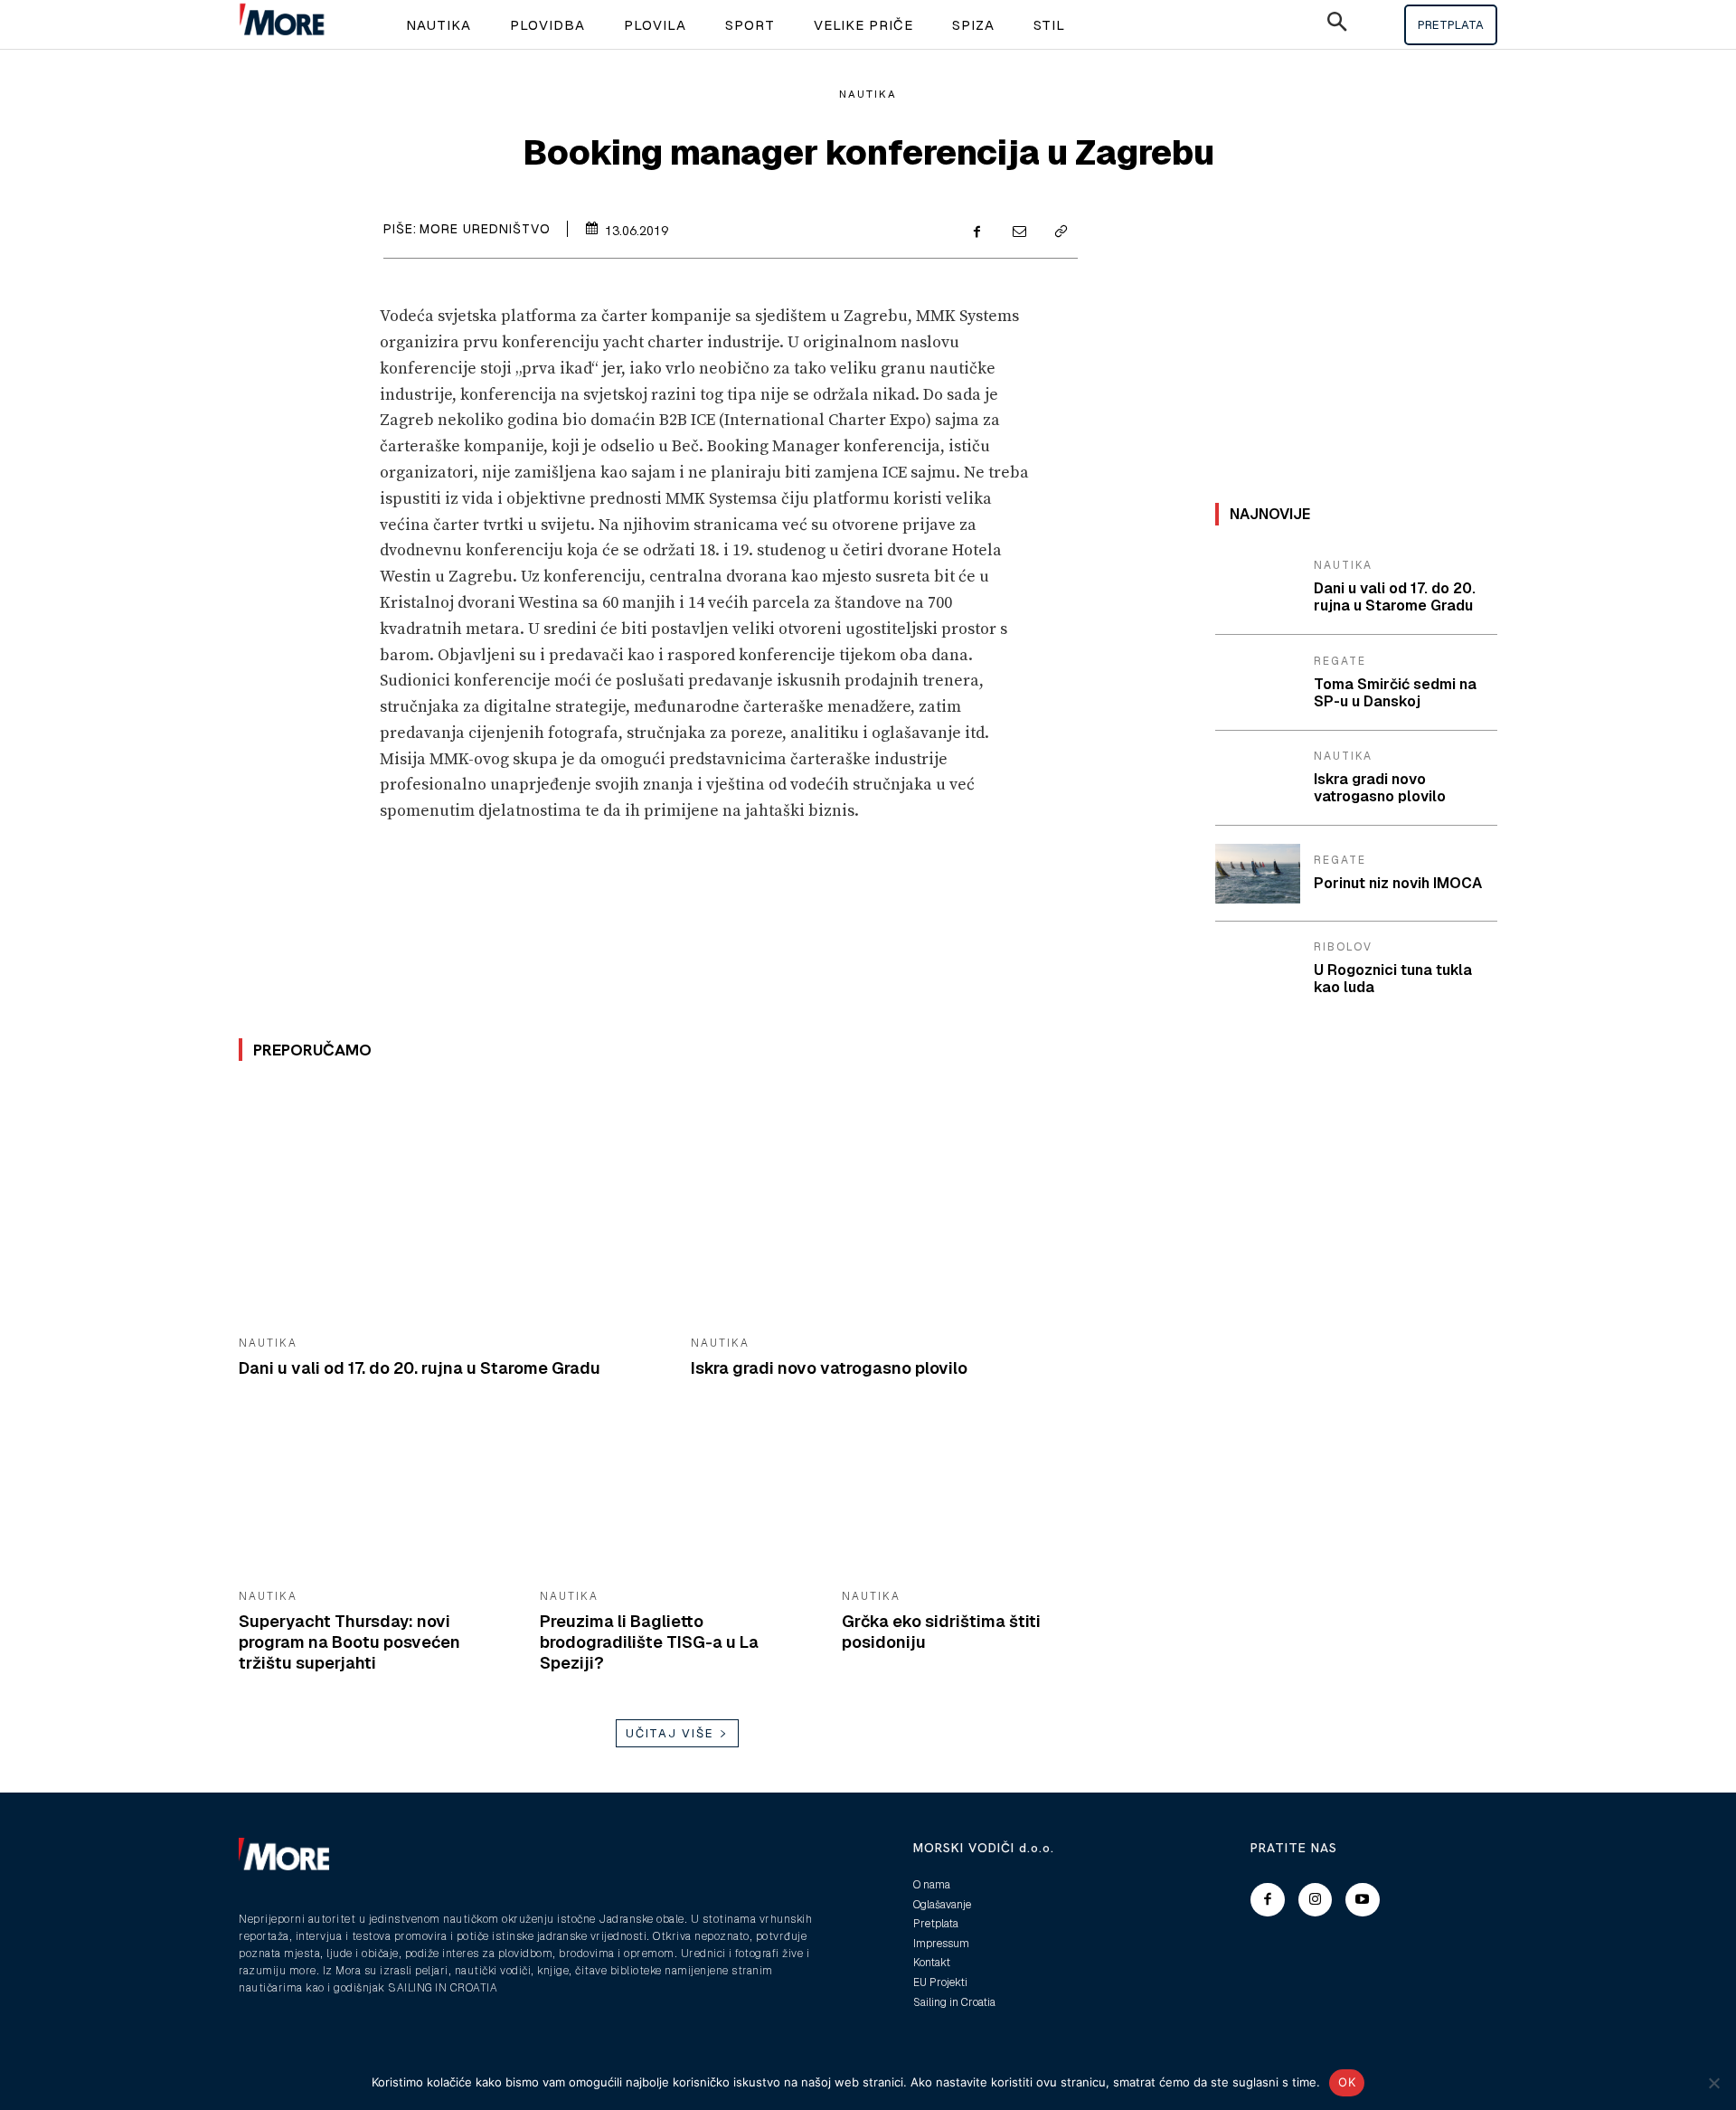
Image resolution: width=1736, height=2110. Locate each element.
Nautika (868, 94)
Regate (1340, 661)
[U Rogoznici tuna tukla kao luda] (1258, 970)
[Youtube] (1363, 1900)
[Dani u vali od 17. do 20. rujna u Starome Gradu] (451, 1204)
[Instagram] (1316, 1900)
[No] (1713, 2083)
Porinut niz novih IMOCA (1398, 883)
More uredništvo (485, 229)
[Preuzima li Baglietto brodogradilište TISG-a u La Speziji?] (677, 1500)
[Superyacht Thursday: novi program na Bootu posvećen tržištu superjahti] (376, 1500)
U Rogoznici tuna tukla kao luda (1393, 979)
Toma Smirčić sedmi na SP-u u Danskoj (1395, 693)
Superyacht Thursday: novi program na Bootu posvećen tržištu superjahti (349, 1642)
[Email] (1018, 233)
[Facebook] (976, 233)
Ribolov (1343, 947)
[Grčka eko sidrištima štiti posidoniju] (979, 1500)
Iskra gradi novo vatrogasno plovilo (829, 1368)
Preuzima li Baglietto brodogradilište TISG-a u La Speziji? (649, 1642)
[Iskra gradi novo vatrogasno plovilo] (903, 1204)
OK (1347, 2082)
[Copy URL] (1060, 233)
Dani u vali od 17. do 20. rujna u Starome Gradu (420, 1368)
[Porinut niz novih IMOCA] (1258, 874)
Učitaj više (670, 1733)
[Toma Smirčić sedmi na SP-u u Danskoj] (1258, 683)
